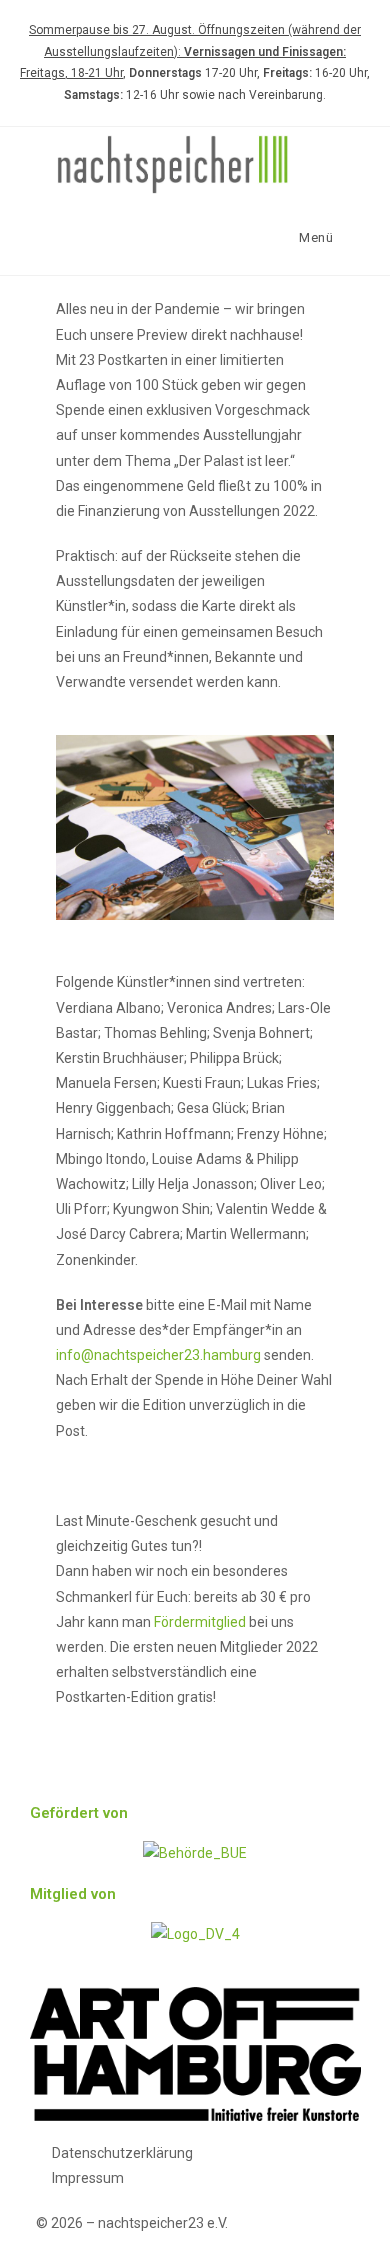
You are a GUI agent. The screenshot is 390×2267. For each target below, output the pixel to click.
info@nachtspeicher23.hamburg (158, 1355)
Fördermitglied (200, 1622)
